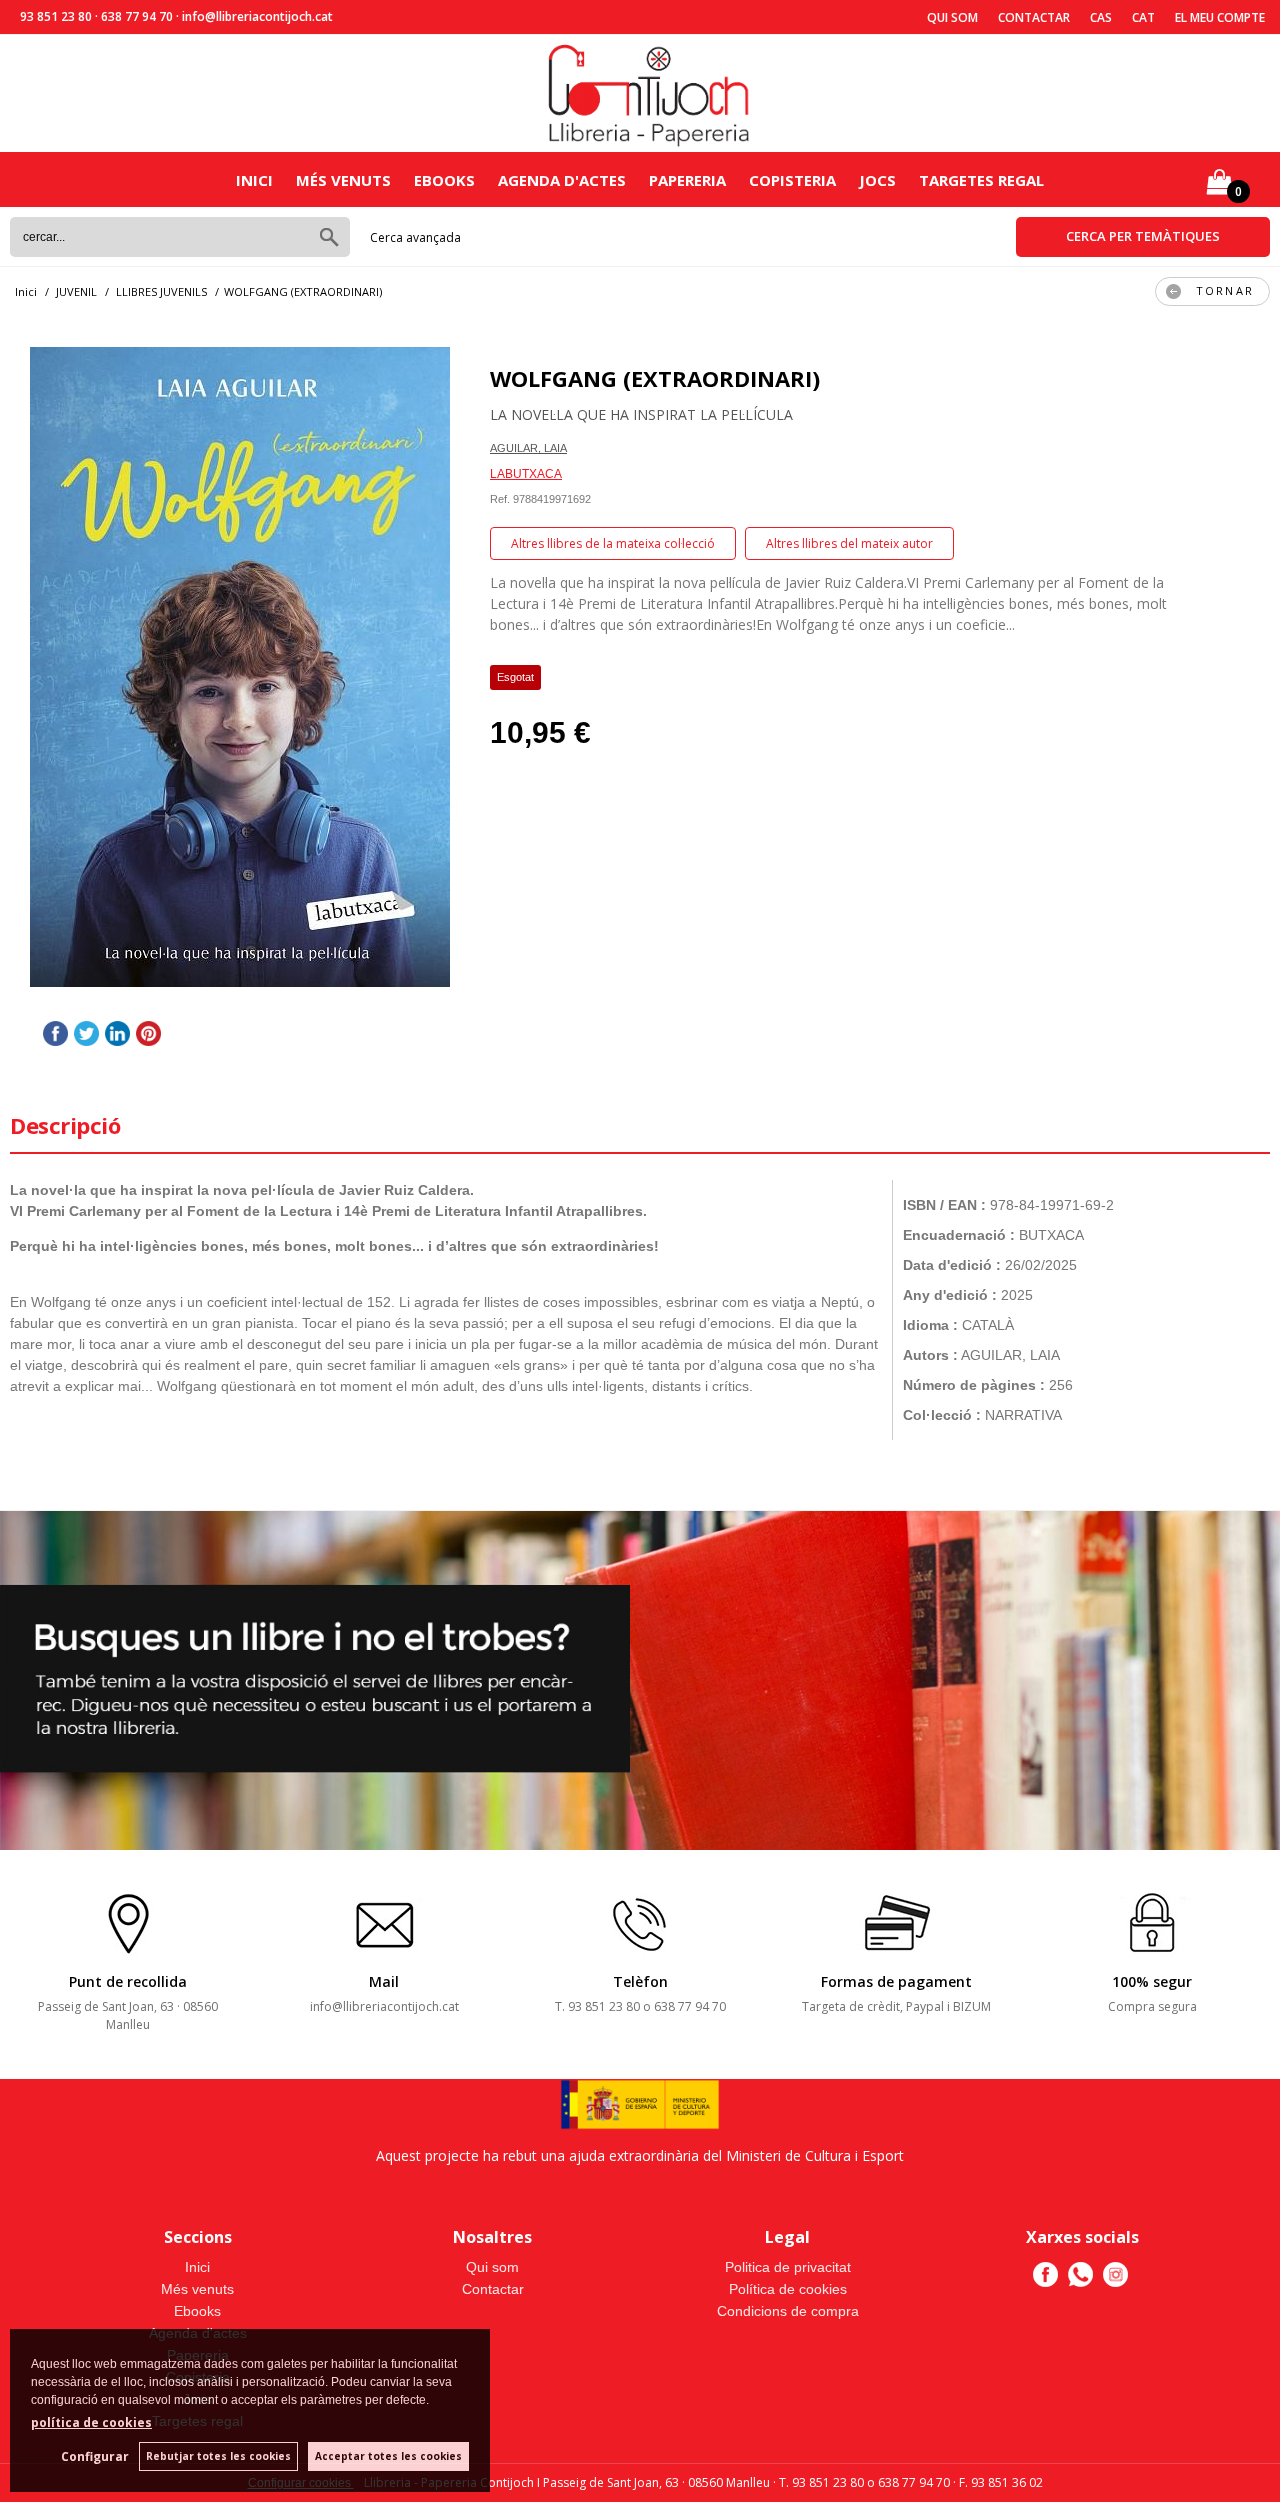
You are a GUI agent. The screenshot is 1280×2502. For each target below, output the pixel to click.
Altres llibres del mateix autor (849, 543)
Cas (1101, 17)
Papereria (687, 180)
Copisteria (792, 180)
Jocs (877, 180)
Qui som (952, 17)
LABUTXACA (526, 474)
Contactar (1034, 17)
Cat (1143, 17)
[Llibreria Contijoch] (650, 93)
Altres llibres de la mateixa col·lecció (613, 543)
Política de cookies (788, 2289)
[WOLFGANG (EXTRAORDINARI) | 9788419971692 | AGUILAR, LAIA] (240, 667)
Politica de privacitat (788, 2267)
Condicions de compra (788, 2311)
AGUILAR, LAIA (528, 448)
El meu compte (1220, 17)
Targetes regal (981, 180)
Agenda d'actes (562, 180)
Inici (254, 180)
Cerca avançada (415, 237)
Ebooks (444, 180)
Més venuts (343, 180)
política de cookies (91, 2422)
